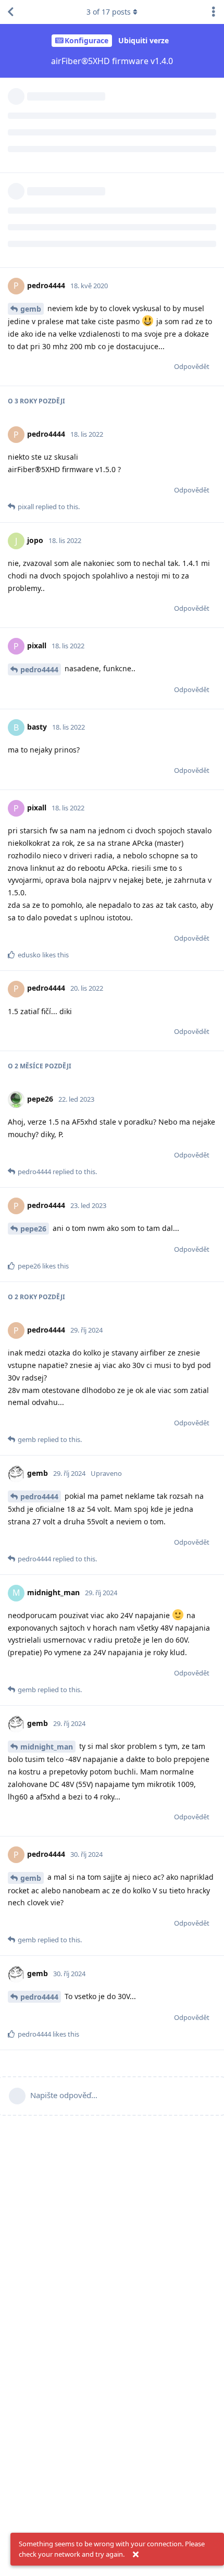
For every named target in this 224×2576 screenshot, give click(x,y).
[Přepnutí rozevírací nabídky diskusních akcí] (214, 12)
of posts (109, 12)
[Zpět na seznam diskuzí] (10, 12)
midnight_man (47, 1747)
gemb (31, 309)
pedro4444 (39, 669)
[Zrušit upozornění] (135, 2555)
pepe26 (33, 1229)
